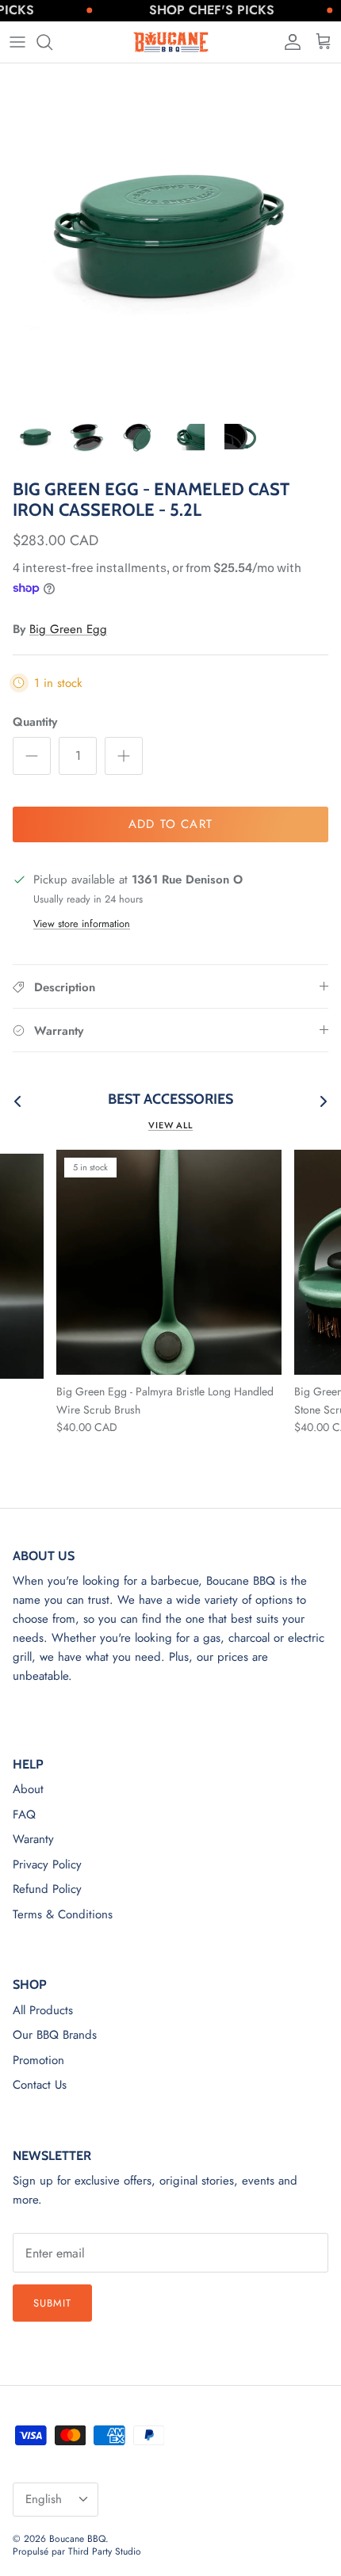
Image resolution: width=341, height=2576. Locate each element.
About (28, 1789)
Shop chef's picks (197, 10)
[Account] (289, 42)
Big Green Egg (68, 629)
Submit (52, 2303)
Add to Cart (170, 824)
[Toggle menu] (17, 42)
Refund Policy (47, 1889)
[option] (170, 234)
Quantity (35, 722)
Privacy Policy (47, 1864)
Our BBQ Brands (55, 2035)
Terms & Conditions (63, 1914)
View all (170, 1125)
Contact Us (40, 2085)
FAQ (24, 1815)
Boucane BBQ (77, 2539)
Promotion (38, 2060)
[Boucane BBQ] (170, 42)
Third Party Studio (105, 2551)
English (44, 2499)
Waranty (33, 1839)
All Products (43, 2010)
